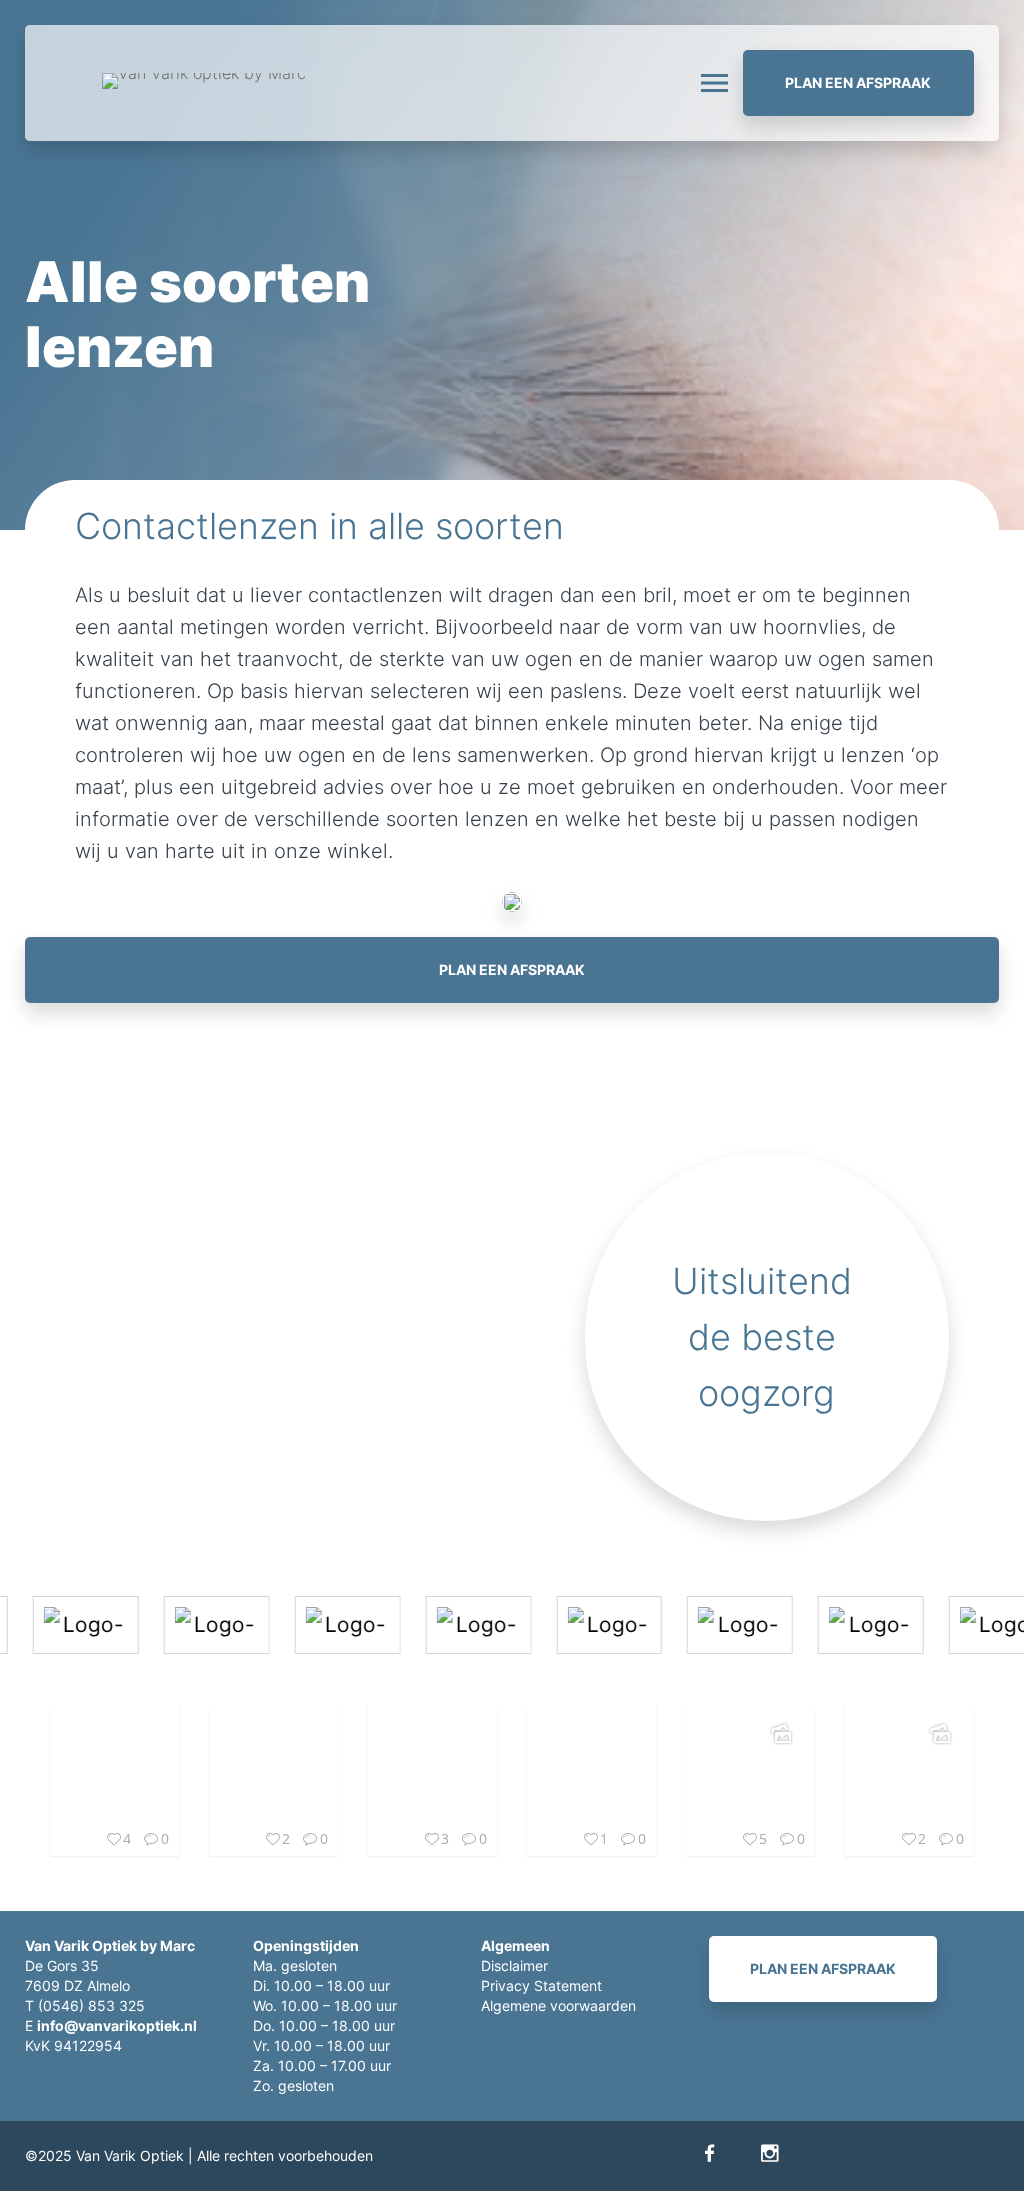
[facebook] (709, 2153)
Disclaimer (514, 1965)
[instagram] (770, 2153)
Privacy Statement (541, 1985)
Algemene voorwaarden (558, 2005)
